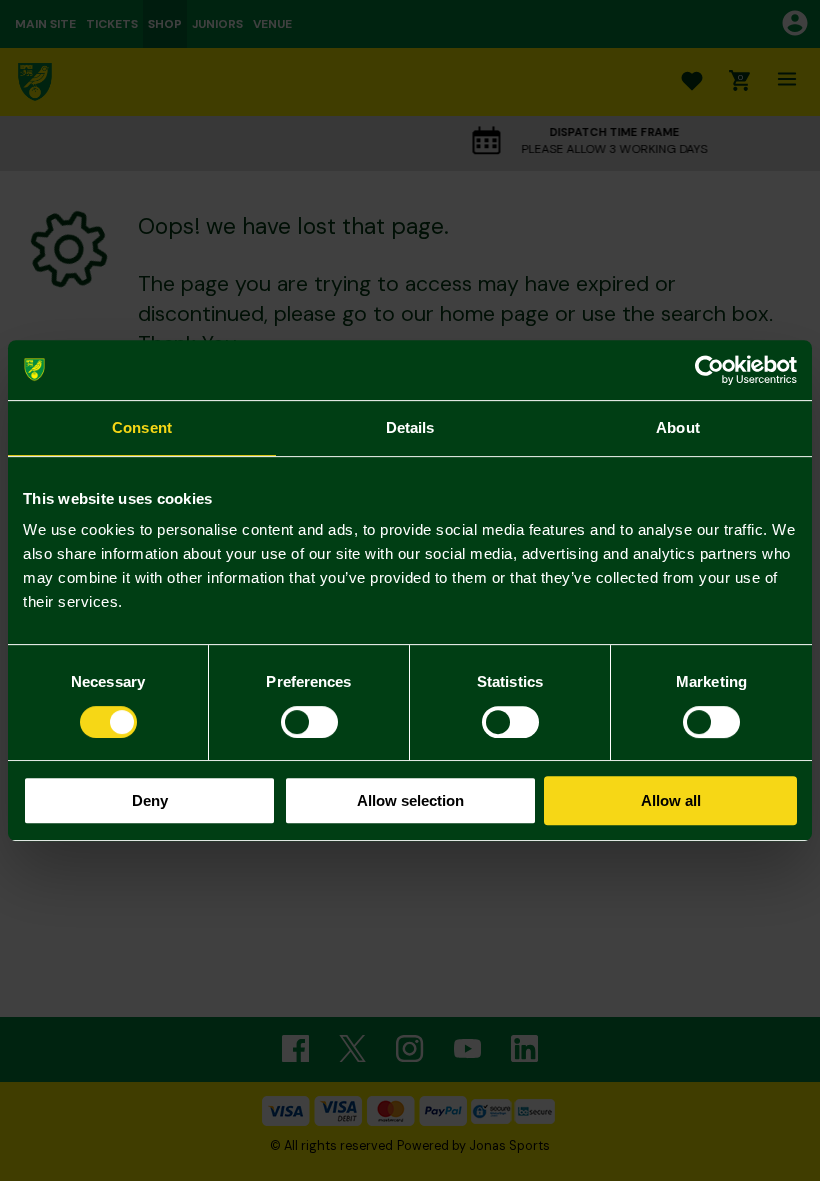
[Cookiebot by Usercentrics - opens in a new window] (709, 370)
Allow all (671, 800)
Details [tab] (410, 427)
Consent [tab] (142, 427)
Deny (150, 800)
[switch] (309, 722)
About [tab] (678, 427)
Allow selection (410, 800)
